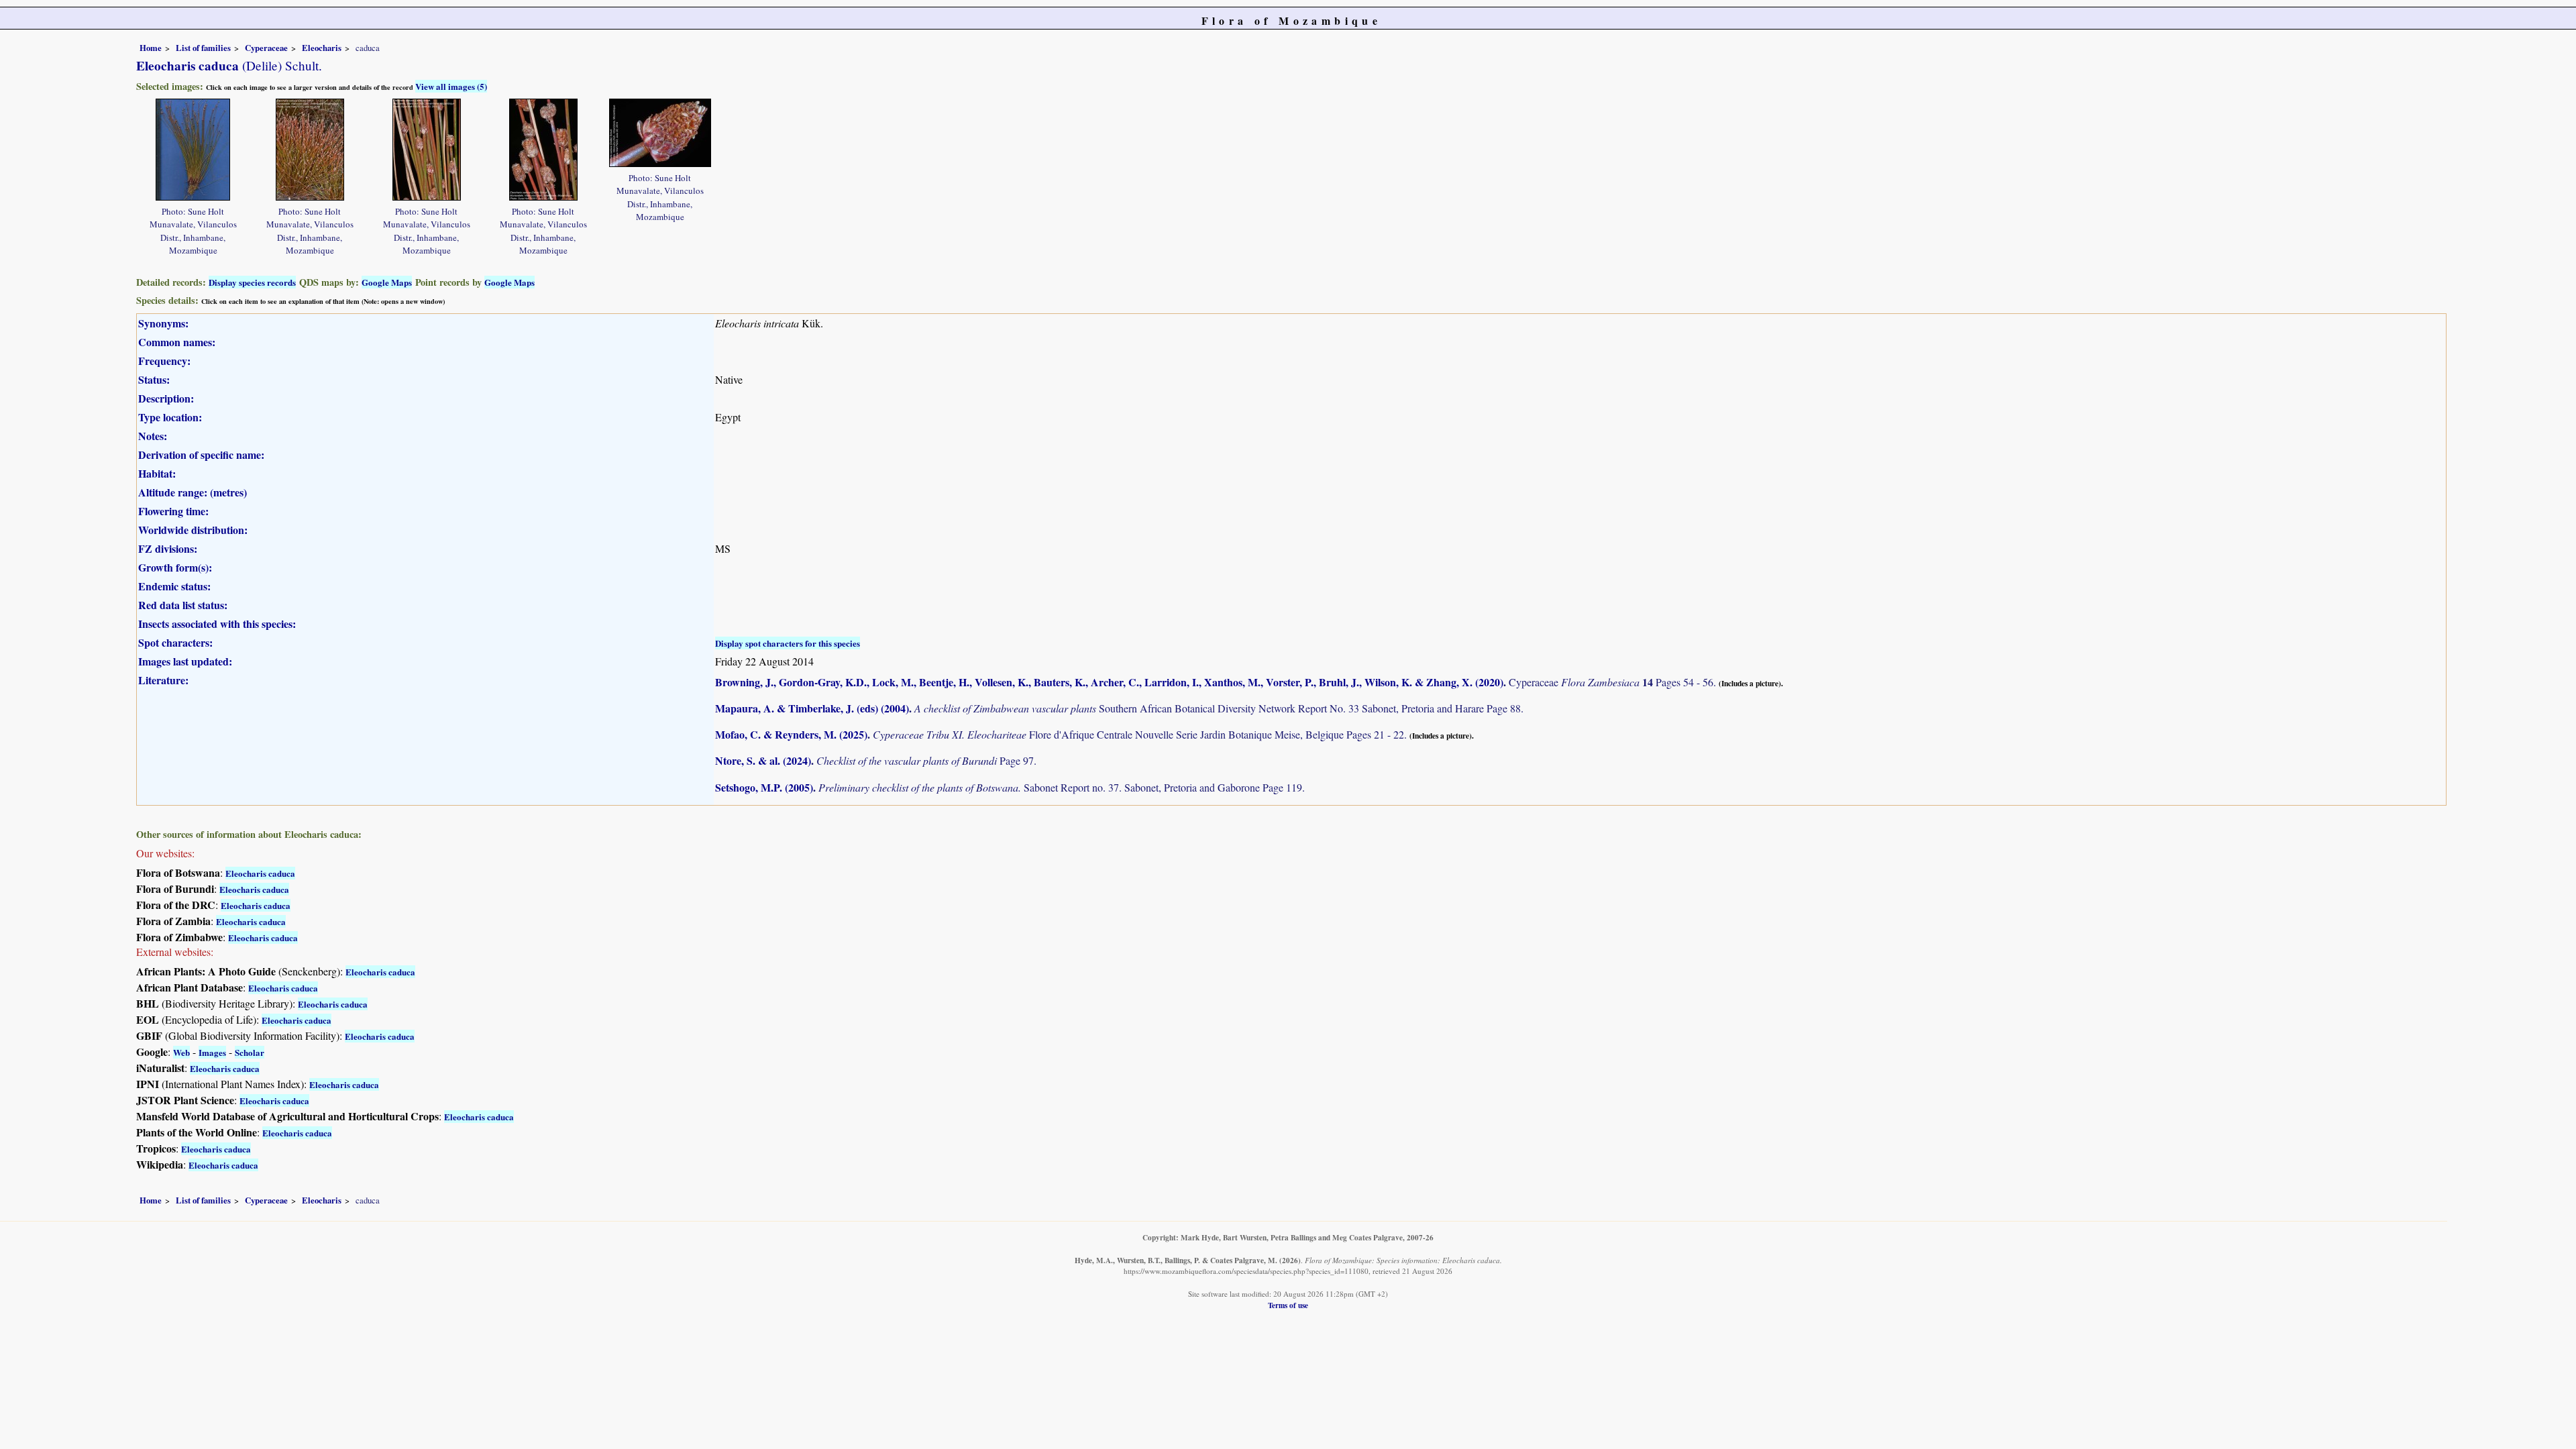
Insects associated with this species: (217, 624)
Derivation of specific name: (201, 454)
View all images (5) (451, 86)
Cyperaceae (266, 48)
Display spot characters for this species (788, 643)
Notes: (153, 436)
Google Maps (387, 282)
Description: (166, 398)
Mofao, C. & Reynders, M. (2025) (791, 734)
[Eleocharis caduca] (193, 148)
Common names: (177, 342)
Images (212, 1052)
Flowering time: (173, 511)
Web (181, 1052)
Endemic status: (174, 586)
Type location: (170, 417)
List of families (203, 48)
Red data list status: (183, 605)
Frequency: (164, 361)
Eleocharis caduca (260, 873)
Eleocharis (322, 48)
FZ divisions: (168, 548)
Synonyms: (163, 323)
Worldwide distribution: (193, 530)
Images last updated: (185, 661)
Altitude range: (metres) (193, 492)
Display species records (252, 282)
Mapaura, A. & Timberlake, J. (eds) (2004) (812, 708)
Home (151, 48)
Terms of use (1288, 1305)
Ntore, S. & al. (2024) (763, 760)
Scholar (250, 1052)
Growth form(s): (175, 567)
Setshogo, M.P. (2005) (764, 787)
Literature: (163, 680)
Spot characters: (175, 642)
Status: (154, 379)
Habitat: (157, 473)
